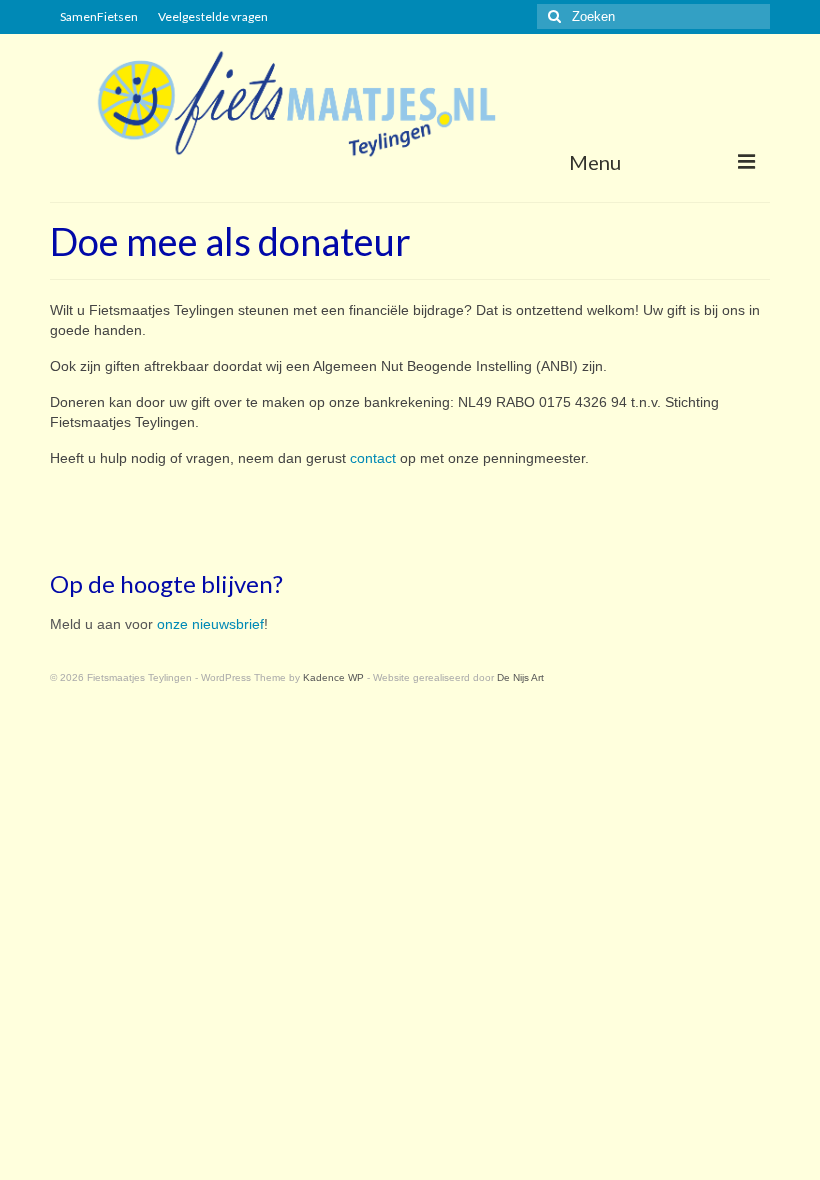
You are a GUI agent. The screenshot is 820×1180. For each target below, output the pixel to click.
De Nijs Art (520, 677)
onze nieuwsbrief (210, 624)
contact (373, 458)
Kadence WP (333, 677)
